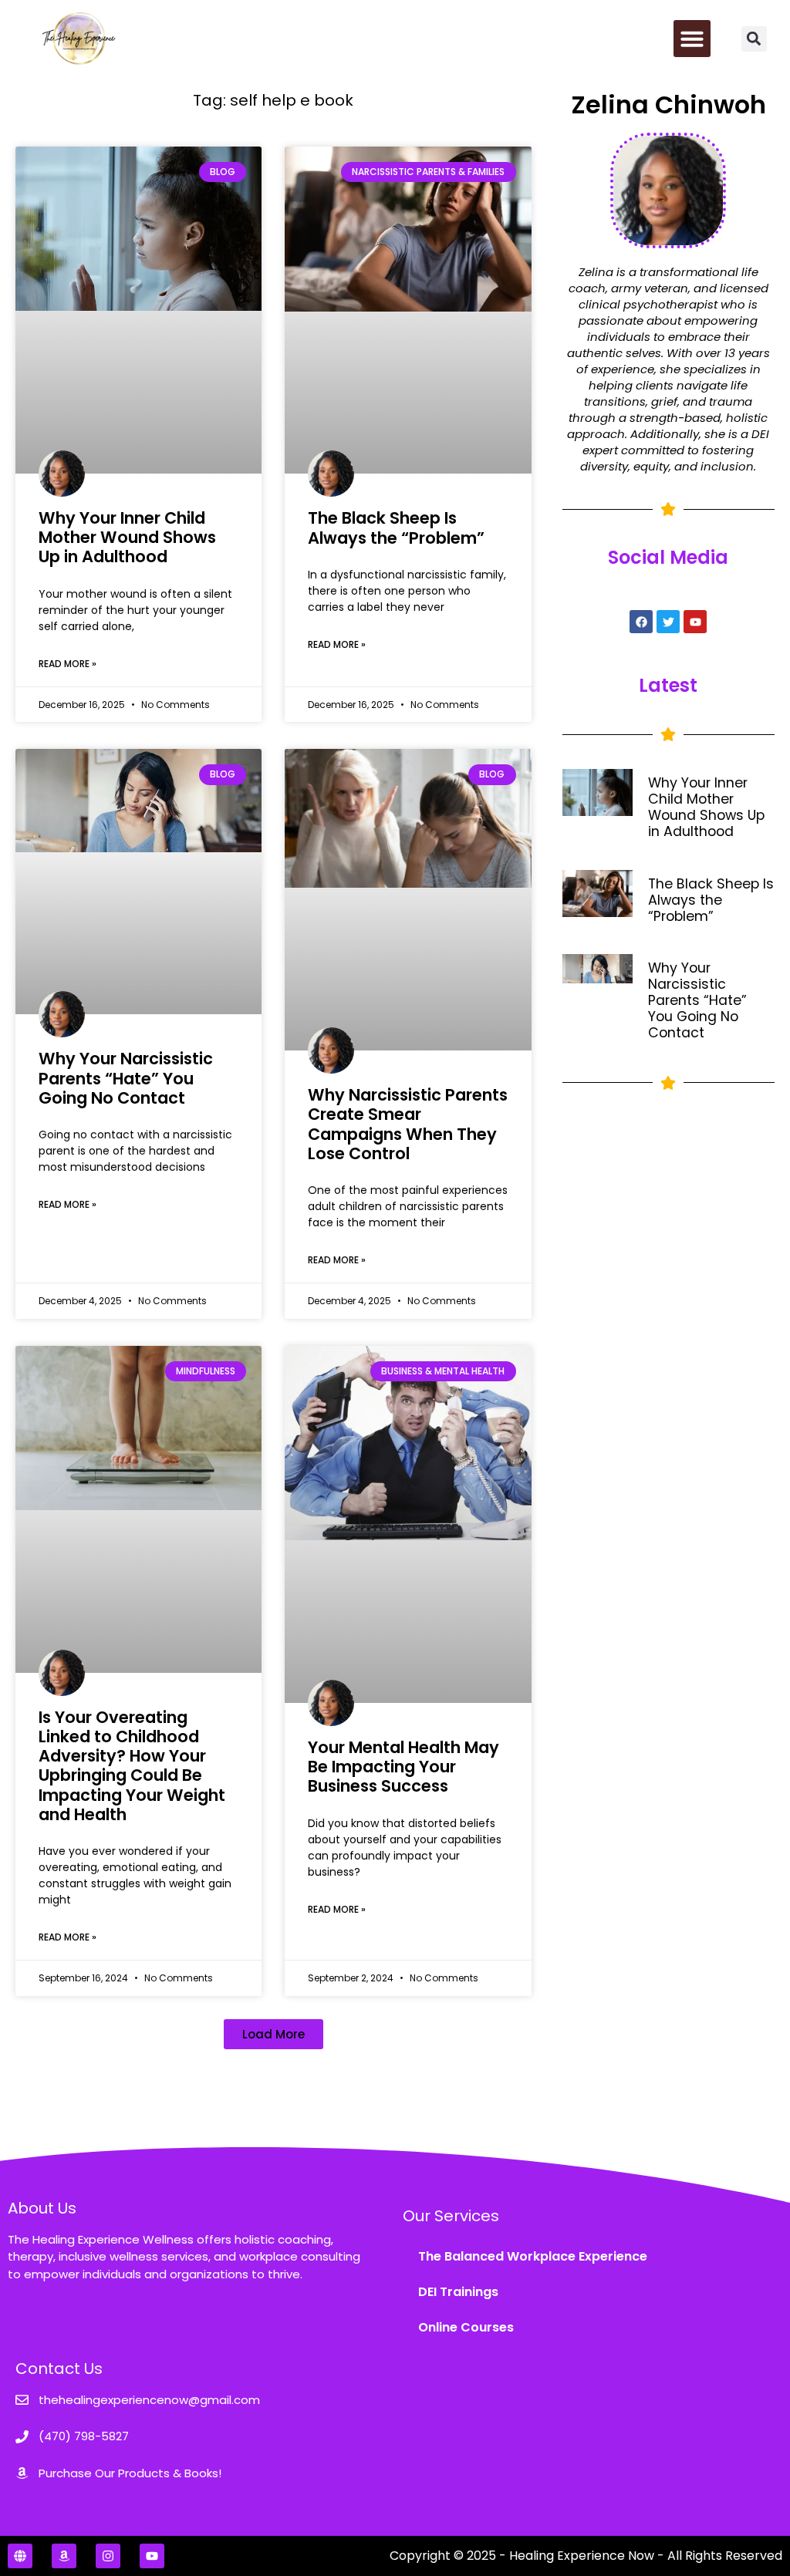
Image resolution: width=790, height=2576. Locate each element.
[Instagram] (108, 2556)
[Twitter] (668, 622)
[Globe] (20, 2556)
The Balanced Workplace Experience (533, 2256)
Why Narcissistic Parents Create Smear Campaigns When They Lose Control (408, 1124)
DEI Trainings (458, 2292)
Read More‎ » (68, 664)
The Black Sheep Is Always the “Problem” (396, 528)
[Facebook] (641, 622)
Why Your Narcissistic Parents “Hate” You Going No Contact (126, 1078)
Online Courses (466, 2327)
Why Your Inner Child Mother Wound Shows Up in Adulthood (127, 537)
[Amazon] (64, 2556)
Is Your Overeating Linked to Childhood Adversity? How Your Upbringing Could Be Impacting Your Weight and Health (132, 1766)
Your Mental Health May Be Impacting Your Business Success (403, 1767)
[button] (692, 39)
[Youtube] (695, 622)
